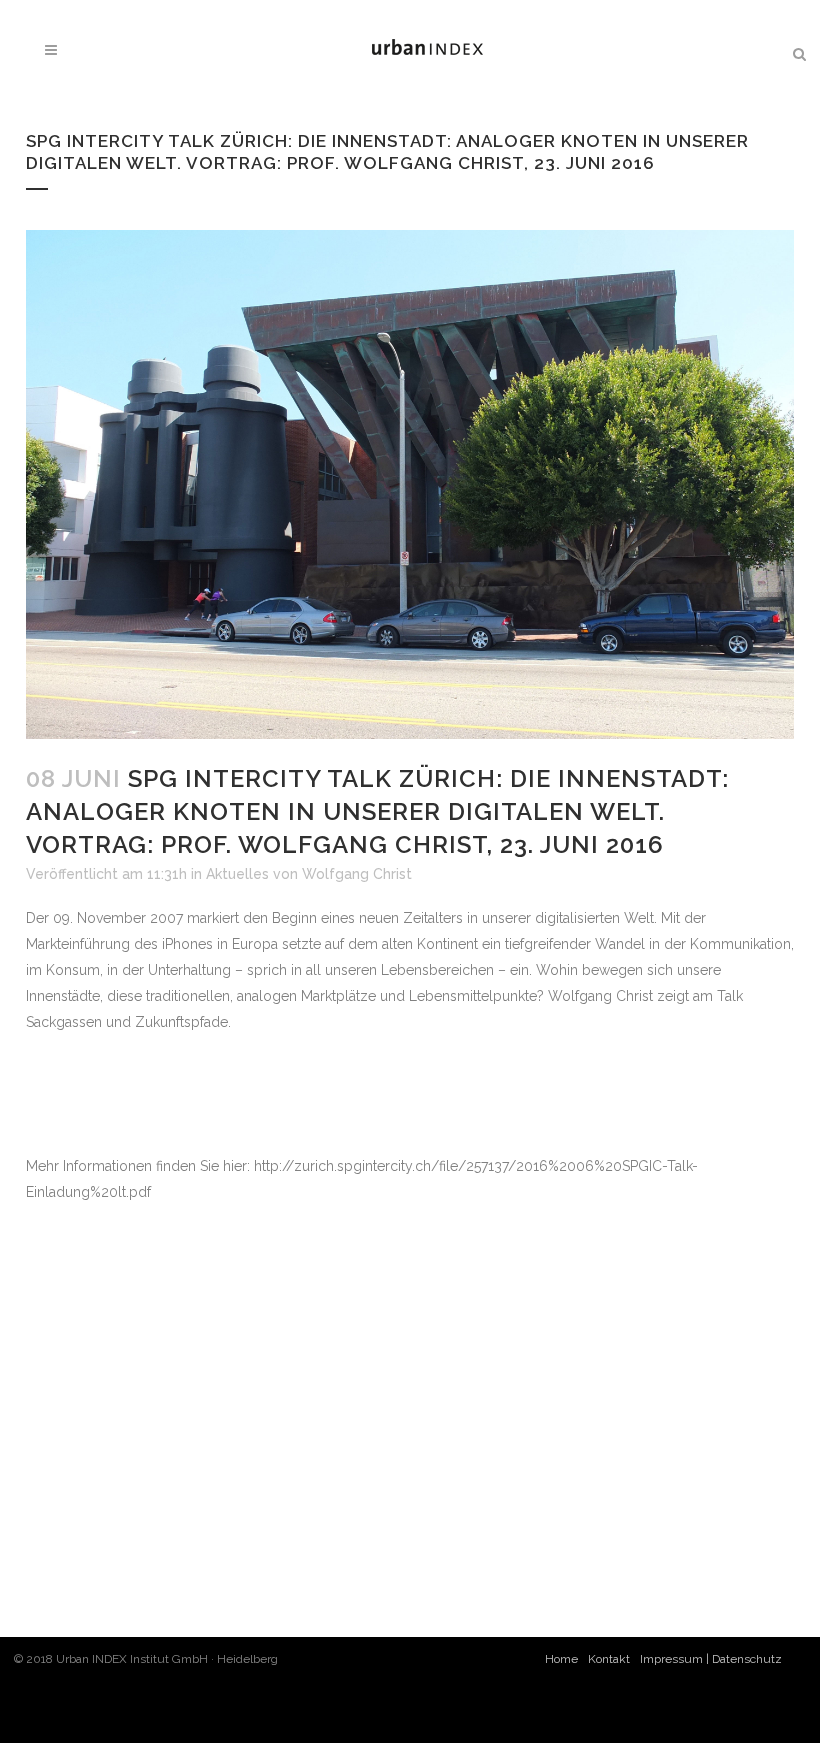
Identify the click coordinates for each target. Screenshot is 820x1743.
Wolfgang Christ (357, 874)
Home (561, 1659)
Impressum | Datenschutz (711, 1659)
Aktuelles (237, 874)
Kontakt (609, 1659)
